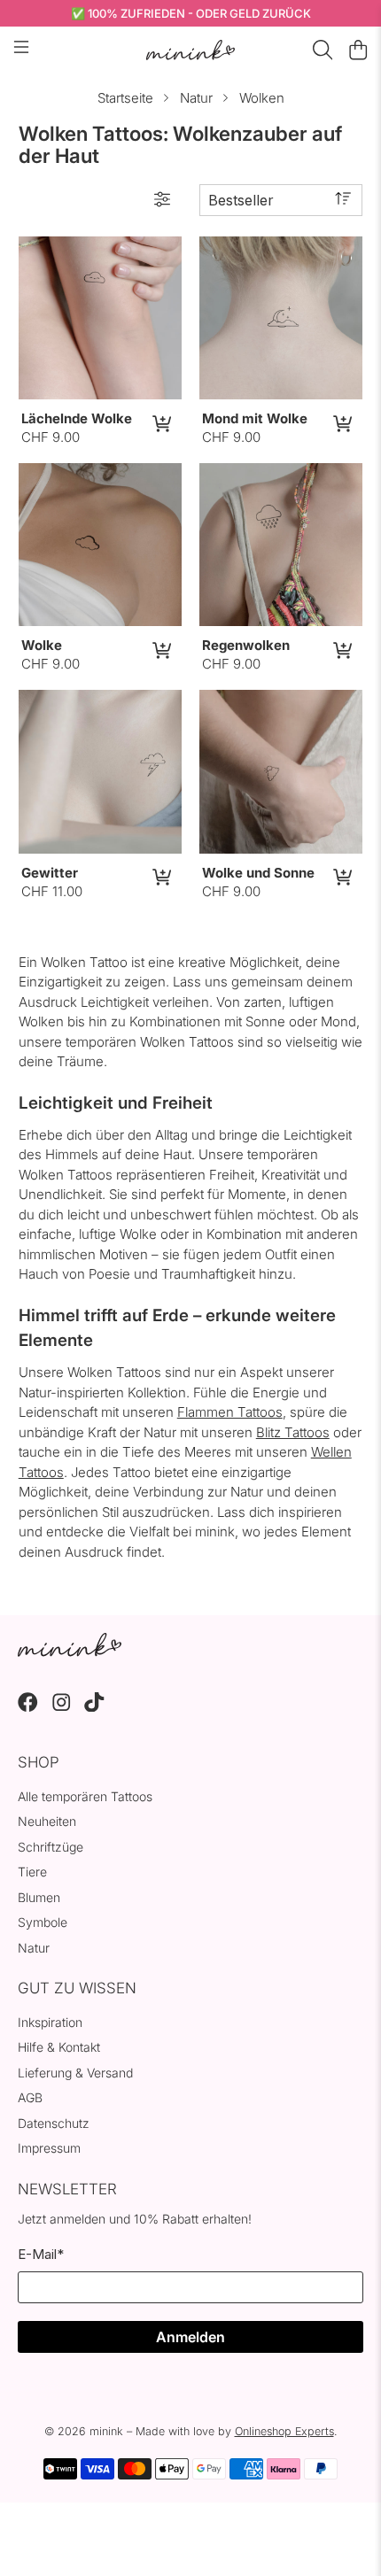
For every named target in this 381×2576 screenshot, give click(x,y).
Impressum (49, 2148)
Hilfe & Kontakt (59, 2047)
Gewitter (50, 873)
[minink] (191, 50)
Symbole (43, 1922)
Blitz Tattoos (293, 1432)
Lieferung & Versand (75, 2073)
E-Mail (41, 2254)
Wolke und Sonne (258, 873)
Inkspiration (50, 2022)
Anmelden (190, 2337)
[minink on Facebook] (28, 1707)
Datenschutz (54, 2123)
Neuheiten (47, 1821)
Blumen (39, 1897)
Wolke (42, 645)
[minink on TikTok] (94, 1707)
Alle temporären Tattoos (85, 1796)
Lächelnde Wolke (77, 418)
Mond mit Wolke (255, 418)
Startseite (125, 98)
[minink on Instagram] (62, 1707)
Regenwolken (246, 645)
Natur (196, 98)
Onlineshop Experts (284, 2431)
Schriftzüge (51, 1847)
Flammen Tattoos (230, 1412)
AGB (30, 2097)
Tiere (32, 1872)
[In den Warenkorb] (161, 423)
